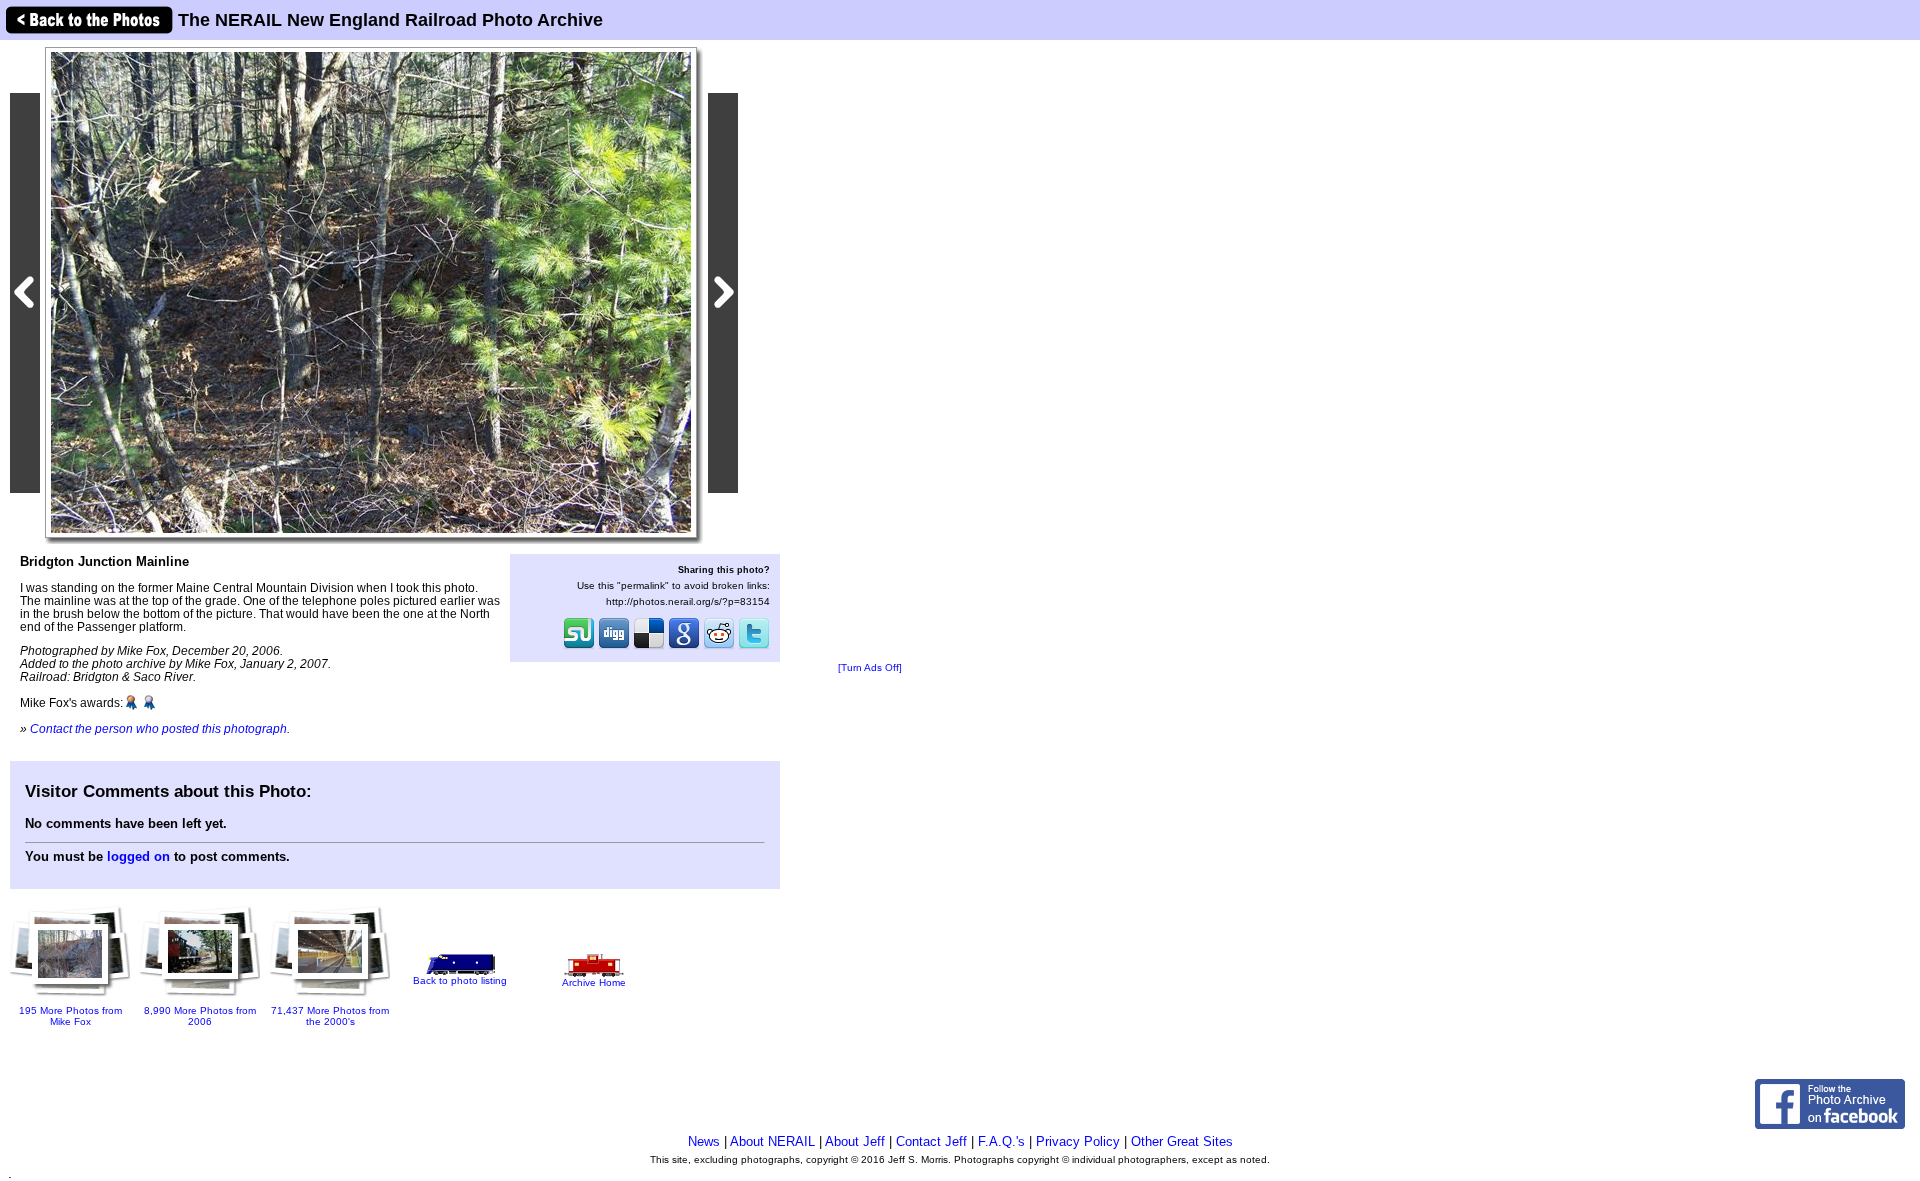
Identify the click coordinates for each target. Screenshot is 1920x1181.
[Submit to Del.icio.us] (649, 647)
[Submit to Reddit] (719, 647)
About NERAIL (772, 1141)
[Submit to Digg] (614, 647)
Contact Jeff (931, 1141)
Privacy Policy (1078, 1141)
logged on (138, 856)
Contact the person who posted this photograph (158, 728)
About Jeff (855, 1141)
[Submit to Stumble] (579, 647)
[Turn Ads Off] (870, 667)
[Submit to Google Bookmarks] (684, 647)
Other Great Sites (1182, 1141)
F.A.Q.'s (1001, 1141)
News (704, 1141)
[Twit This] (754, 647)
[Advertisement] (870, 352)
